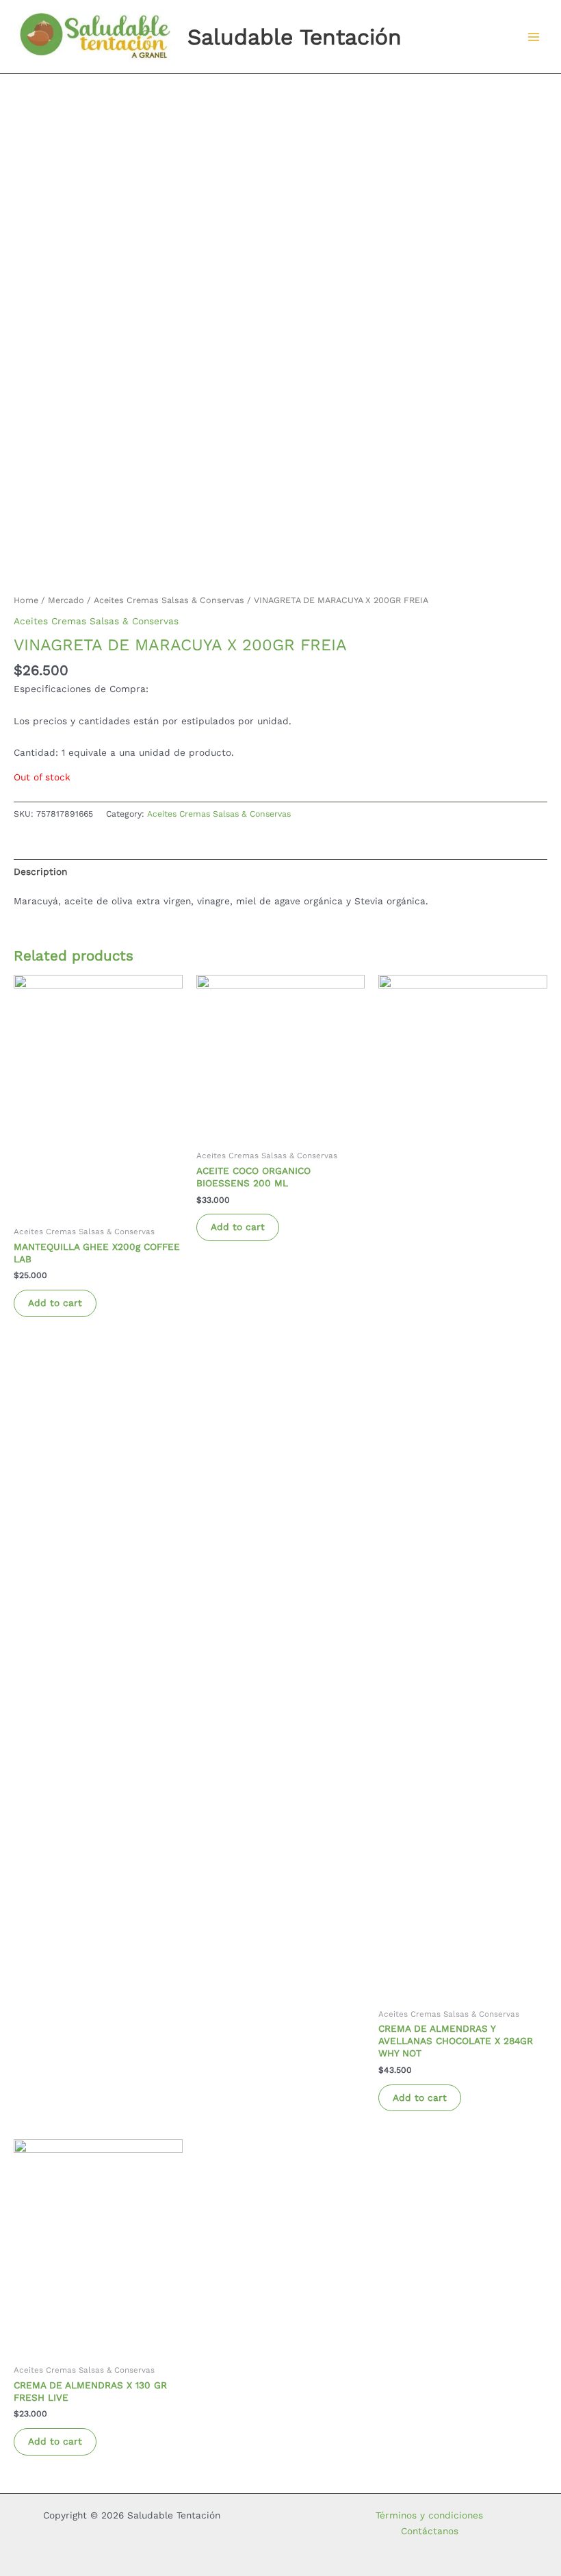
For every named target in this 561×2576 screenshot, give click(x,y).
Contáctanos (430, 2531)
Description (40, 871)
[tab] (40, 871)
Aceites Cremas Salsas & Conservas (169, 600)
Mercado (66, 600)
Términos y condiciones (429, 2515)
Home (26, 600)
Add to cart (55, 1303)
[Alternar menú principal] (534, 37)
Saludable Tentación (295, 37)
